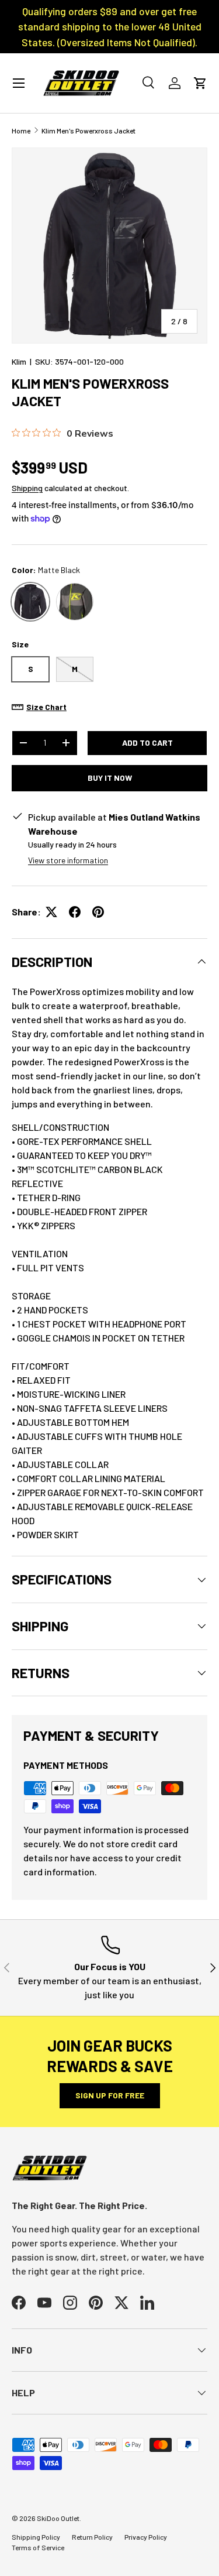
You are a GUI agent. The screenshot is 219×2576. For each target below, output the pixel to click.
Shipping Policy (36, 2537)
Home (21, 131)
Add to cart (147, 742)
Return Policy (92, 2537)
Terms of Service (38, 2547)
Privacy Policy (146, 2537)
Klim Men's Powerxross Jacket (88, 131)
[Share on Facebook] (75, 912)
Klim (19, 361)
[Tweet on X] (51, 912)
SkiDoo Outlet (58, 2518)
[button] (200, 83)
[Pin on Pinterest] (98, 912)
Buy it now (110, 778)
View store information (68, 860)
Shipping (27, 488)
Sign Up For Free (110, 2095)
